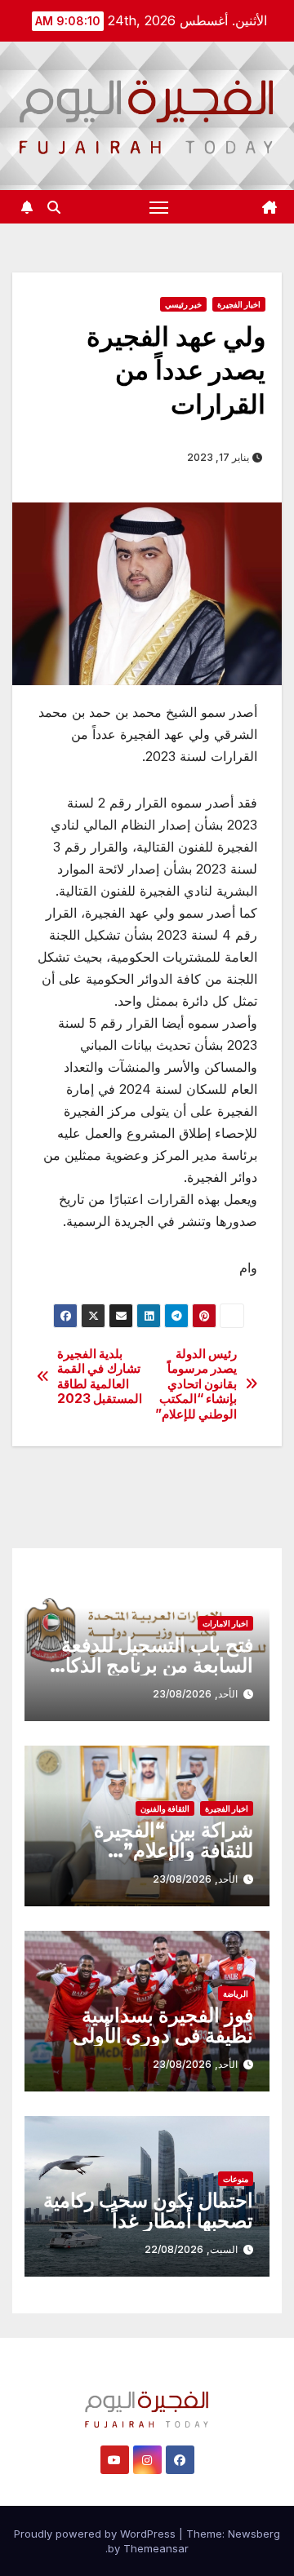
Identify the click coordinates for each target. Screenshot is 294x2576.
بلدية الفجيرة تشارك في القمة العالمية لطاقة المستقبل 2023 (100, 1377)
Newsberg (254, 2534)
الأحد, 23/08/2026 (195, 1694)
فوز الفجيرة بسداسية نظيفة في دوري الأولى (163, 2025)
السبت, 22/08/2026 (191, 2249)
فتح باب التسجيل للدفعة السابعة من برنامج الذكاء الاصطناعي (155, 1665)
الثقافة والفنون (165, 1808)
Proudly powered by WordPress (96, 2534)
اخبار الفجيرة (239, 304)
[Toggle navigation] (159, 207)
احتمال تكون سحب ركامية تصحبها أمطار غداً (148, 2211)
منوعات (236, 2179)
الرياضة (236, 1994)
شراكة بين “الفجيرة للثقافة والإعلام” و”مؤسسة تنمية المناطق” (149, 1850)
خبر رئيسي (183, 304)
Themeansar (156, 2548)
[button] (54, 207)
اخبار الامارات (225, 1623)
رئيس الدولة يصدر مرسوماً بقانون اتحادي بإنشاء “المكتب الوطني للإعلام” (196, 1384)
